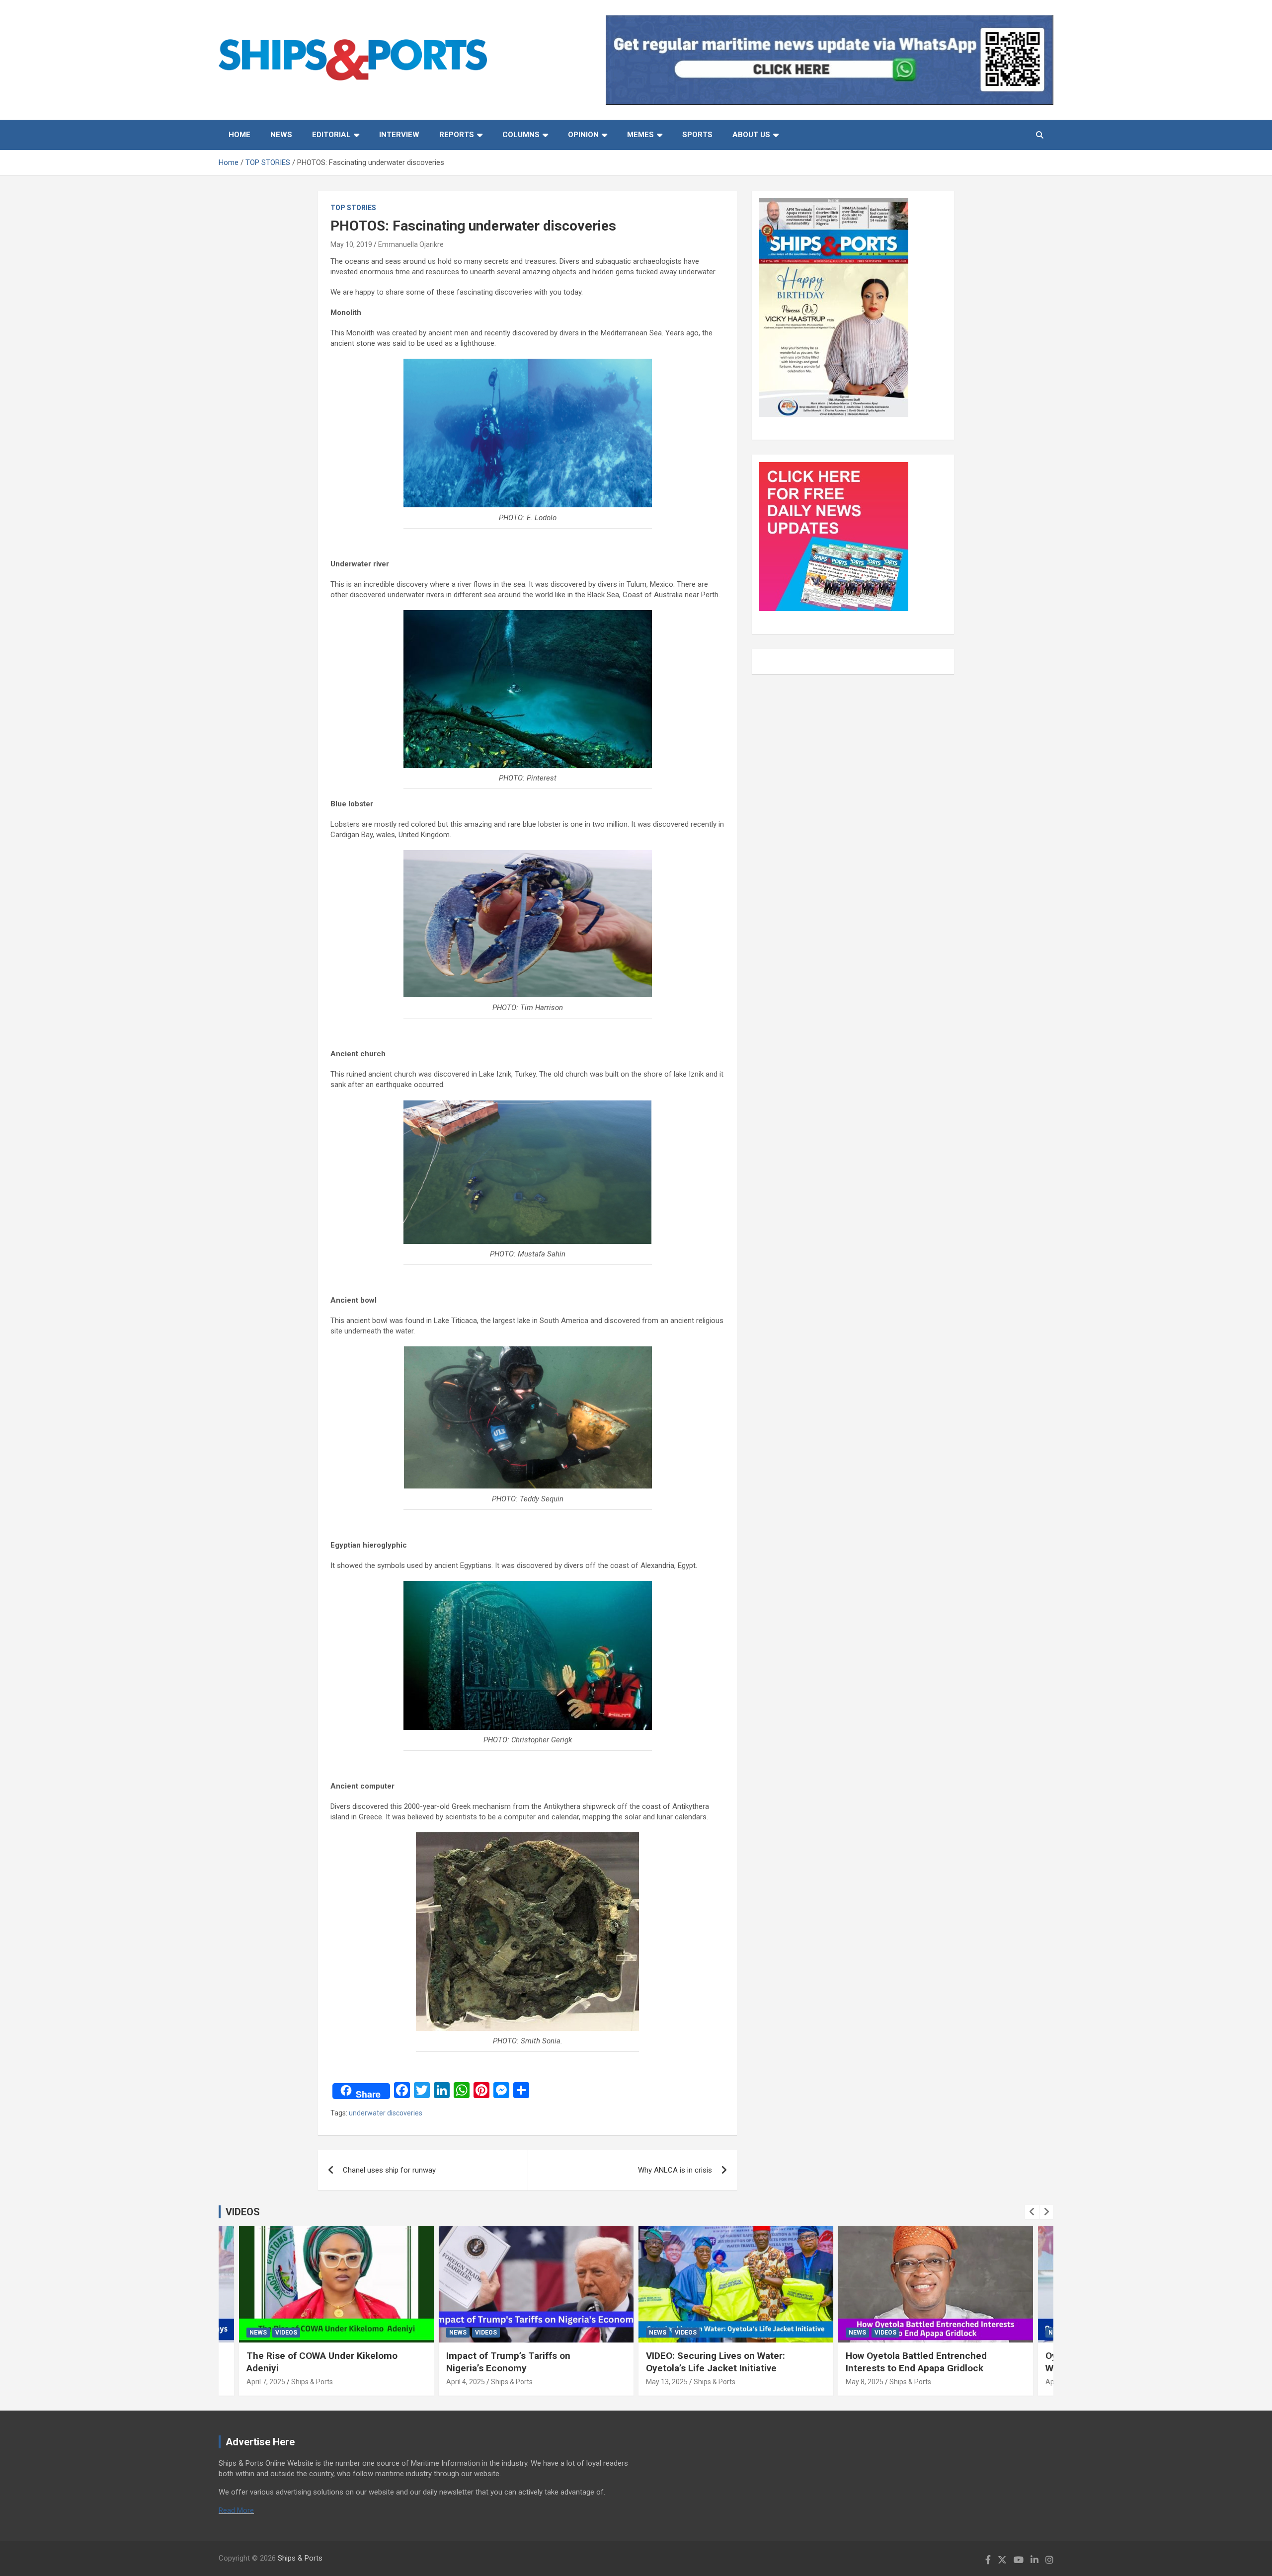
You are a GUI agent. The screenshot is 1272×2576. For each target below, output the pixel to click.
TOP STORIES (353, 208)
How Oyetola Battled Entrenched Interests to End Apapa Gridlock (916, 2362)
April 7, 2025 (266, 2382)
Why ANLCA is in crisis (675, 2170)
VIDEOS (243, 2212)
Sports (697, 135)
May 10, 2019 (351, 244)
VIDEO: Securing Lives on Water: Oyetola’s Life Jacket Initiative (715, 2362)
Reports (457, 135)
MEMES (640, 135)
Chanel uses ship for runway (389, 2170)
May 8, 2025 (865, 2382)
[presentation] (1032, 2212)
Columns (521, 135)
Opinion (583, 135)
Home (239, 135)
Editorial (331, 135)
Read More (236, 2510)
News (281, 135)
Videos (286, 2333)
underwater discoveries (386, 2113)
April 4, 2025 (466, 2382)
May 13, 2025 (667, 2382)
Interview (399, 135)
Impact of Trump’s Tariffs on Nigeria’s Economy (508, 2362)
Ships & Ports (312, 2382)
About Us (751, 135)
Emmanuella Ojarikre (411, 244)
